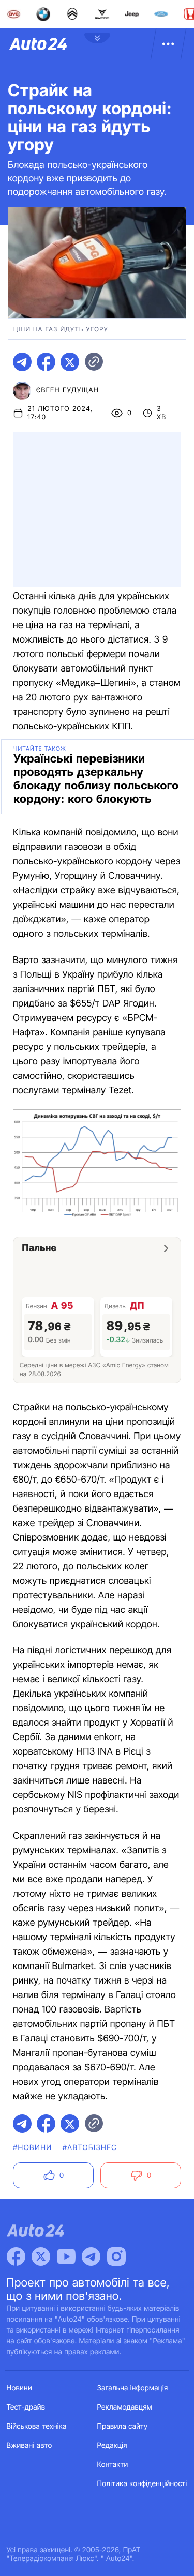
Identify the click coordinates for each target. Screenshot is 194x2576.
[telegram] (22, 362)
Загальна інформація (133, 2388)
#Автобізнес (90, 2148)
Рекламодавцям (125, 2407)
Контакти (113, 2465)
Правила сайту (123, 2426)
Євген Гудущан (68, 390)
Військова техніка (37, 2426)
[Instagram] (116, 2257)
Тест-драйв (26, 2407)
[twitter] (70, 362)
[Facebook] (16, 2257)
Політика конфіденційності (142, 2484)
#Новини (33, 2148)
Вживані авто (29, 2445)
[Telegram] (91, 2257)
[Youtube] (66, 2257)
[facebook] (46, 362)
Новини (19, 2388)
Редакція (112, 2445)
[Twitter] (41, 2257)
